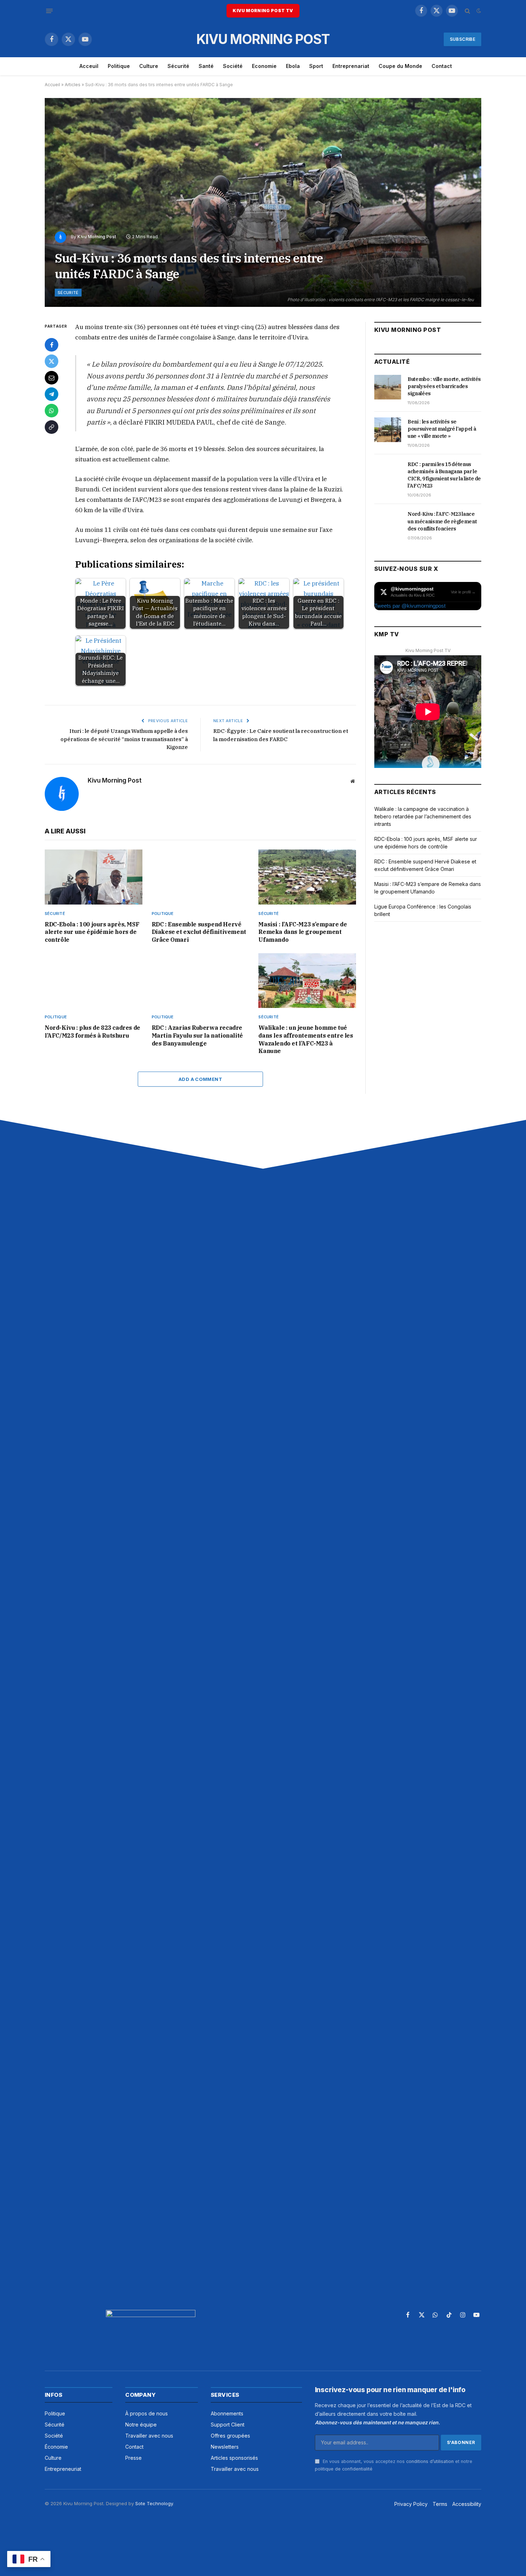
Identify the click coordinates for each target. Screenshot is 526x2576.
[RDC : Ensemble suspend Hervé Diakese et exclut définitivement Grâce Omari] (201, 877)
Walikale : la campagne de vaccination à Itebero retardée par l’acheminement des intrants (423, 816)
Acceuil (89, 66)
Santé (206, 66)
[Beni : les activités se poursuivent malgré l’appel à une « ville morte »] (388, 430)
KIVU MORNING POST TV (263, 11)
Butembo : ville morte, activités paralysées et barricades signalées (444, 386)
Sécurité (178, 66)
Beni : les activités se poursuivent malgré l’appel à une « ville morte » (442, 429)
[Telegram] (52, 394)
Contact (442, 66)
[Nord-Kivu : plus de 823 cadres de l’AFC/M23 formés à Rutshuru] (94, 981)
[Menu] (49, 11)
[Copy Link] (52, 427)
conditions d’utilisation (430, 2461)
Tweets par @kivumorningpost (410, 606)
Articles (73, 85)
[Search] (467, 11)
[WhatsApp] (52, 411)
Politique (119, 66)
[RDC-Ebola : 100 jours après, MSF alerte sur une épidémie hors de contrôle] (94, 877)
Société (233, 66)
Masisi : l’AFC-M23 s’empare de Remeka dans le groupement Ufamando (303, 932)
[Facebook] (52, 345)
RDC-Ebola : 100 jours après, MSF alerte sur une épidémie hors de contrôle (92, 932)
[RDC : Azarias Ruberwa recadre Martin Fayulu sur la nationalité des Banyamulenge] (201, 981)
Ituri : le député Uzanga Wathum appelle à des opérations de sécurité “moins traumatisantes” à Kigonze (124, 739)
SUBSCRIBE (462, 39)
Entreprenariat (351, 66)
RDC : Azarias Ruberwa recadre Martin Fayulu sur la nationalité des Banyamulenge (197, 1035)
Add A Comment (200, 1079)
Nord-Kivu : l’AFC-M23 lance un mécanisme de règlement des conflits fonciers (442, 521)
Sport (316, 66)
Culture (149, 66)
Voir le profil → (463, 592)
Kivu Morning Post (97, 237)
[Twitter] (52, 361)
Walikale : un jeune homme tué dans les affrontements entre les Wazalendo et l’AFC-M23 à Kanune (306, 1039)
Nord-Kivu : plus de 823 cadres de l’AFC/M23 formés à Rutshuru (92, 1032)
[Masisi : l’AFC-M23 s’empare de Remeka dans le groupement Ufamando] (307, 877)
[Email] (52, 378)
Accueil (52, 85)
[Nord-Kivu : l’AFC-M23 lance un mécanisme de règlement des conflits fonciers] (388, 522)
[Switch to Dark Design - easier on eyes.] (478, 11)
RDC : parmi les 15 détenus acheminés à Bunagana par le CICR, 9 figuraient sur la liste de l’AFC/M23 (444, 475)
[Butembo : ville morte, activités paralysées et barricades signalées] (388, 387)
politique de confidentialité (344, 2469)
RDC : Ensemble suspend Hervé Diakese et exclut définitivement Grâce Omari (199, 932)
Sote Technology (154, 2503)
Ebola (293, 66)
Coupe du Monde (400, 66)
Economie (264, 66)
